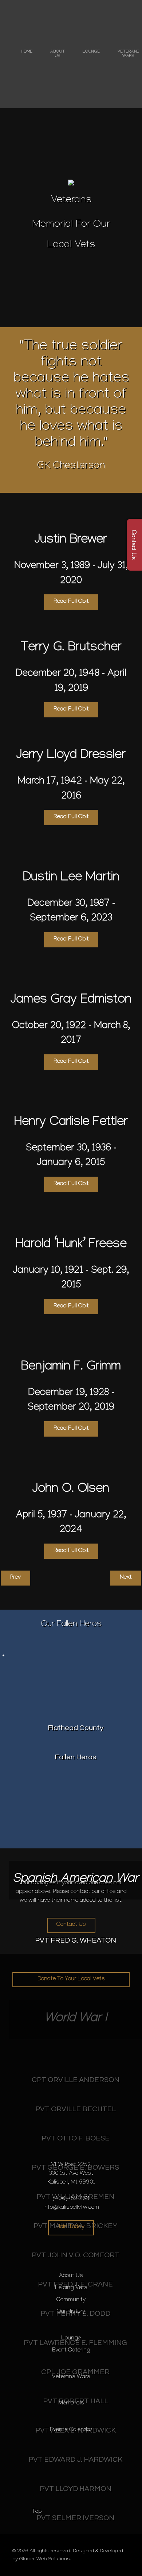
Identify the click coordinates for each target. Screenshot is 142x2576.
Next (126, 1578)
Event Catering (71, 2351)
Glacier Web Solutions (45, 2560)
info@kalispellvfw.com (71, 2208)
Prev (15, 1578)
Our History (71, 2312)
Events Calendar (71, 2430)
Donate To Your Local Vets (71, 1979)
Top (36, 2512)
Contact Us (71, 1925)
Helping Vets (71, 2288)
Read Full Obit (71, 602)
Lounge (71, 2339)
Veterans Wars (71, 2377)
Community (71, 2300)
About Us (71, 2276)
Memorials (71, 2403)
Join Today (71, 2227)
